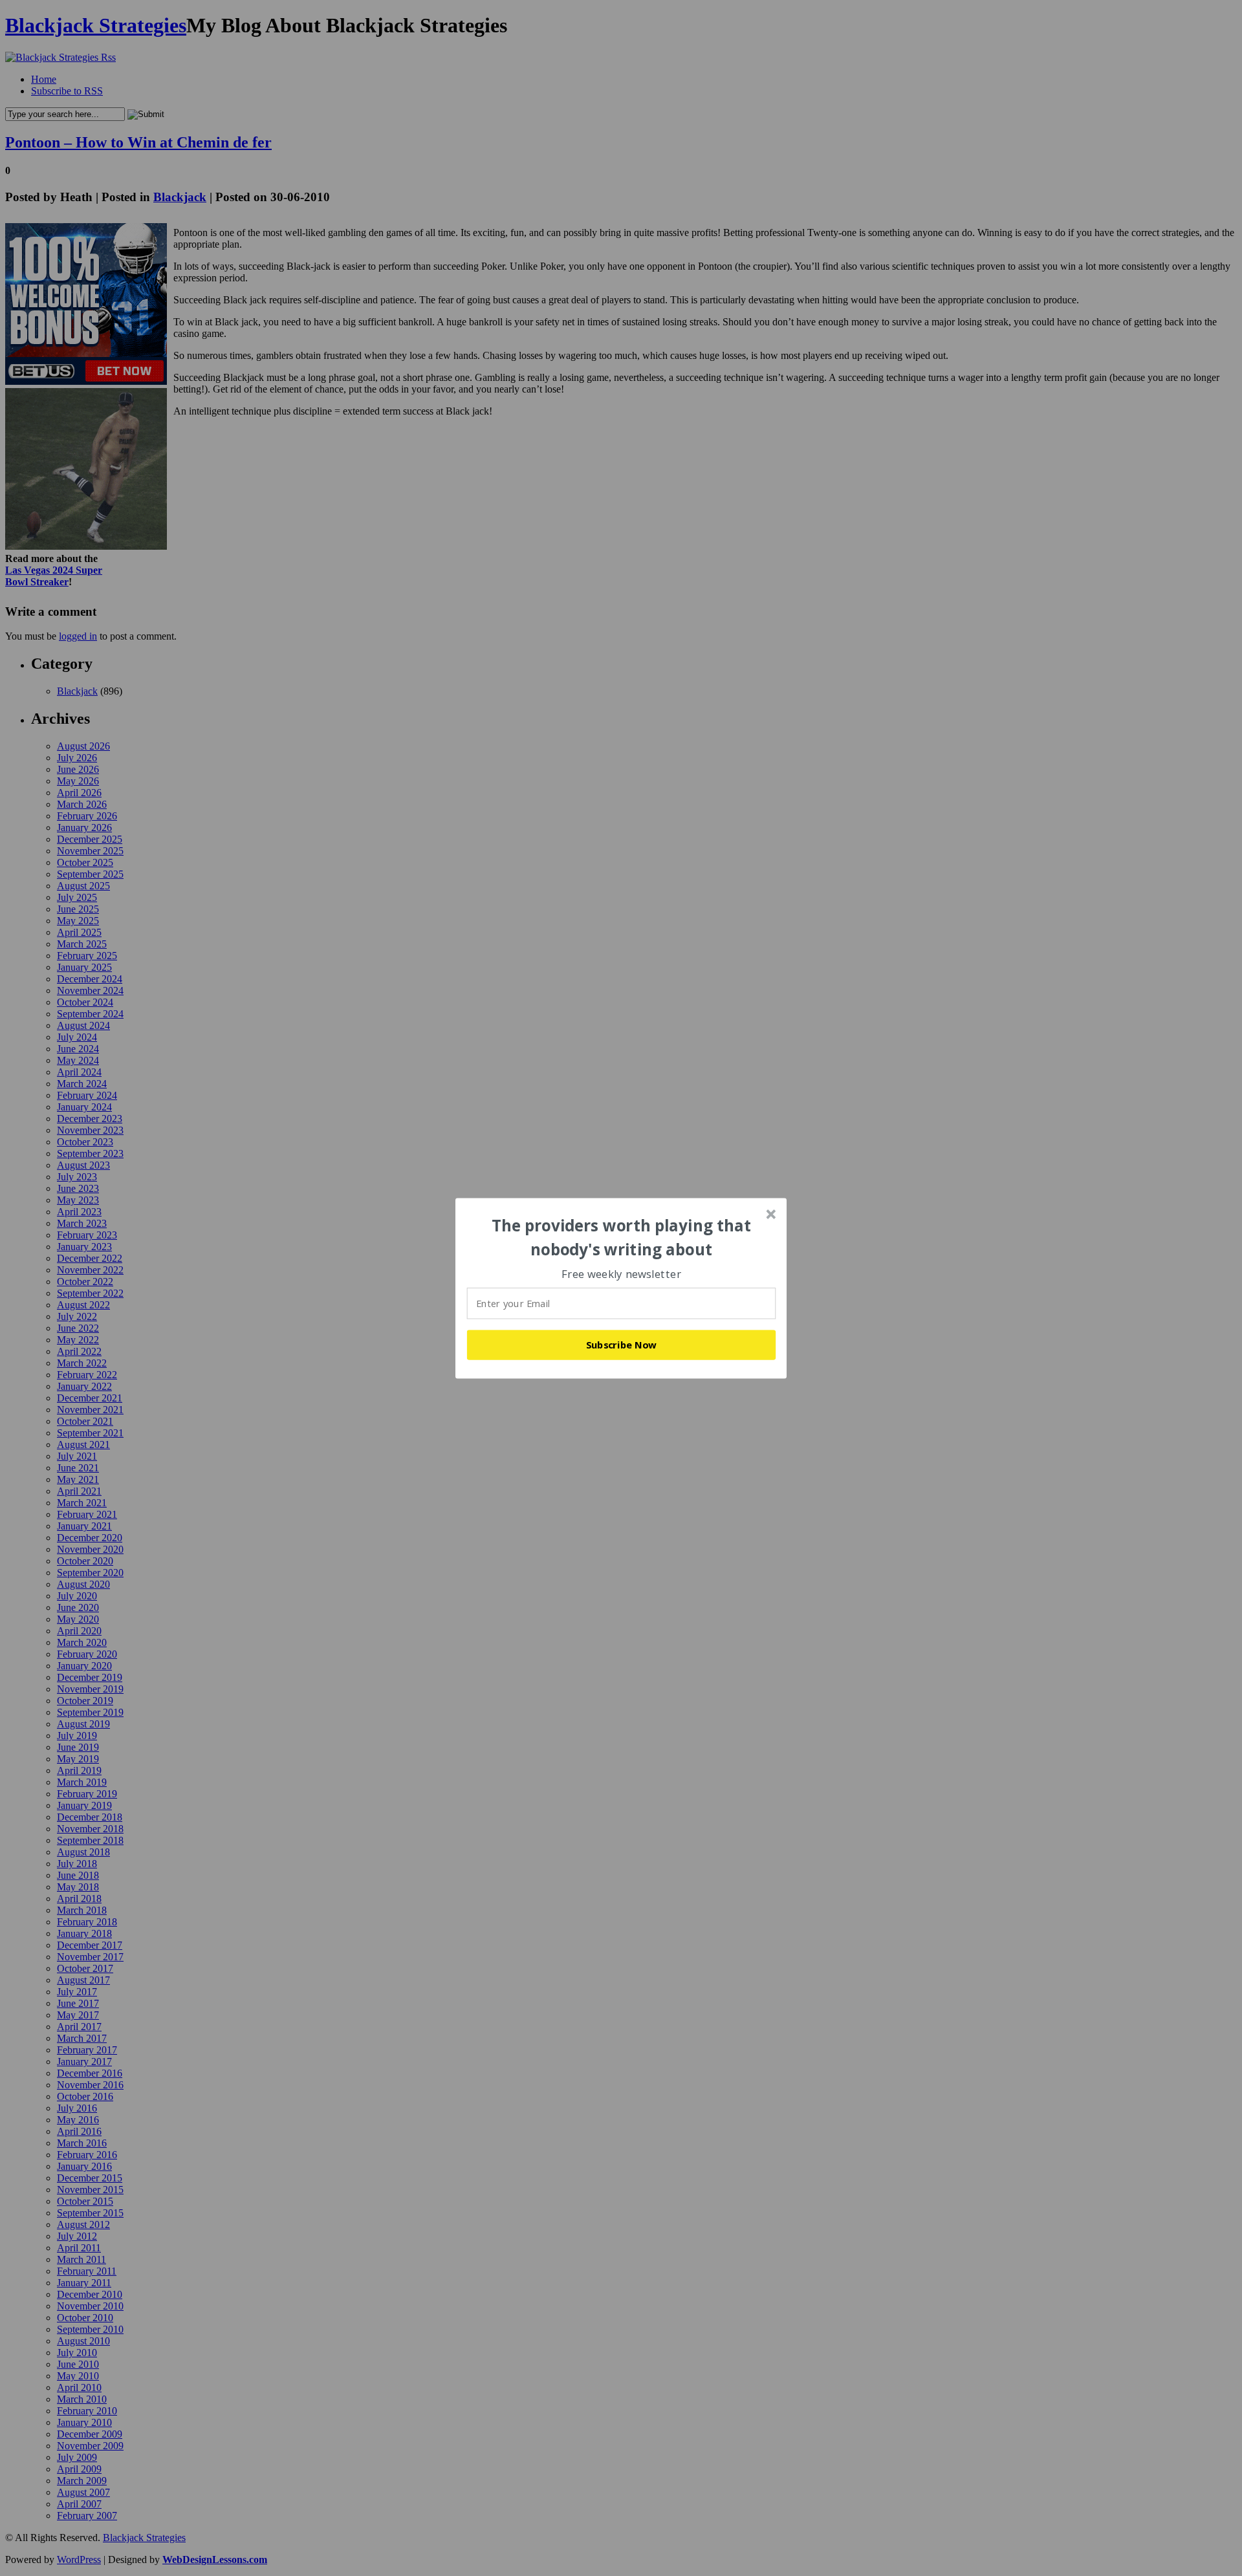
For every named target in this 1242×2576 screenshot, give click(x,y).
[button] (622, 1238)
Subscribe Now (622, 1345)
